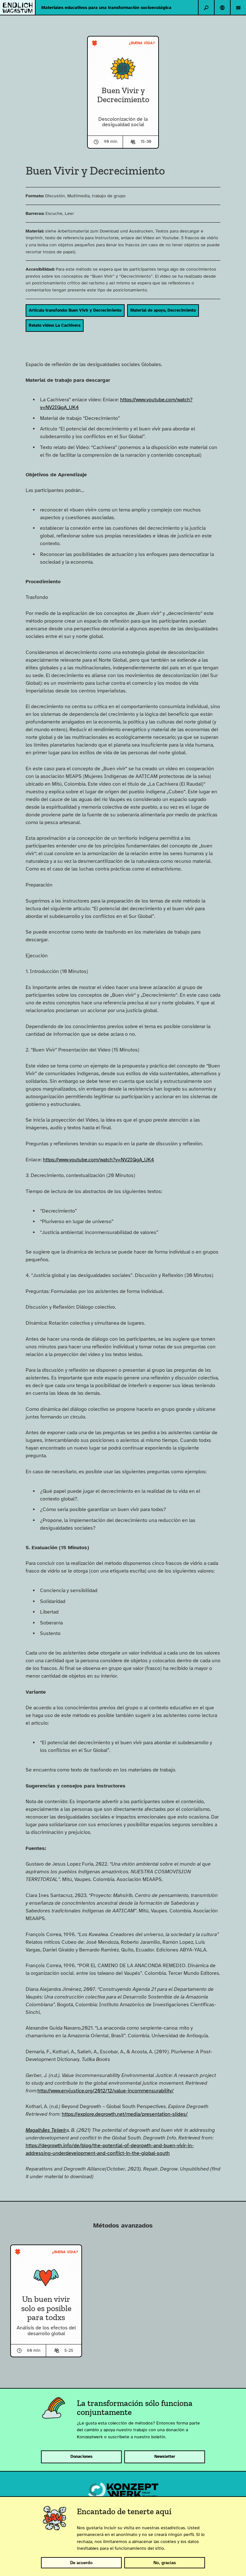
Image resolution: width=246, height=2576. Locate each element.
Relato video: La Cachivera (55, 325)
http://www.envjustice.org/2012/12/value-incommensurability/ (106, 2091)
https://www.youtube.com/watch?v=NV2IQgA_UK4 (98, 1160)
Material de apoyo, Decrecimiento (163, 310)
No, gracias (165, 2563)
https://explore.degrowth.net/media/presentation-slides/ (125, 2114)
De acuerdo (81, 2563)
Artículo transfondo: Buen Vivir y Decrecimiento (75, 310)
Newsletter (165, 2457)
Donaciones (82, 2457)
